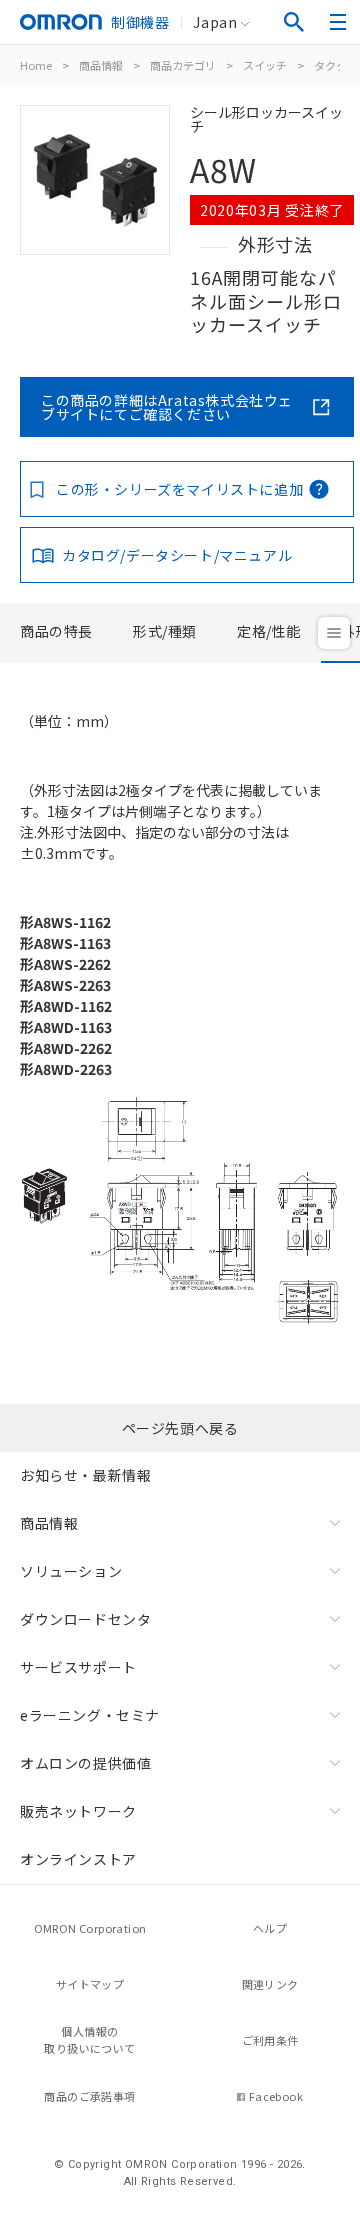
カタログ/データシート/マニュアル (177, 555)
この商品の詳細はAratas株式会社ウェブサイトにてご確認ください (167, 407)
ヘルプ (270, 1928)
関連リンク (270, 1984)
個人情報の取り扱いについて (89, 2039)
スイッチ (265, 65)
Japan (215, 22)
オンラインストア (78, 1859)
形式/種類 (165, 631)
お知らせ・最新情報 (85, 1475)
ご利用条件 (270, 2040)
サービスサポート (78, 1667)
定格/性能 (269, 631)
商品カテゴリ (183, 65)
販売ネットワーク (78, 1811)
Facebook (276, 2096)
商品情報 (101, 65)
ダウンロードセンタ (85, 1619)
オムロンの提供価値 (85, 1763)
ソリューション (71, 1571)
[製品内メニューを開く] (334, 633)
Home (36, 65)
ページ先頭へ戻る (180, 1428)
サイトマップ (90, 1984)
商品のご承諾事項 (89, 2096)
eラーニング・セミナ (90, 1715)
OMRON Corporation (90, 1928)
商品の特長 (56, 631)
